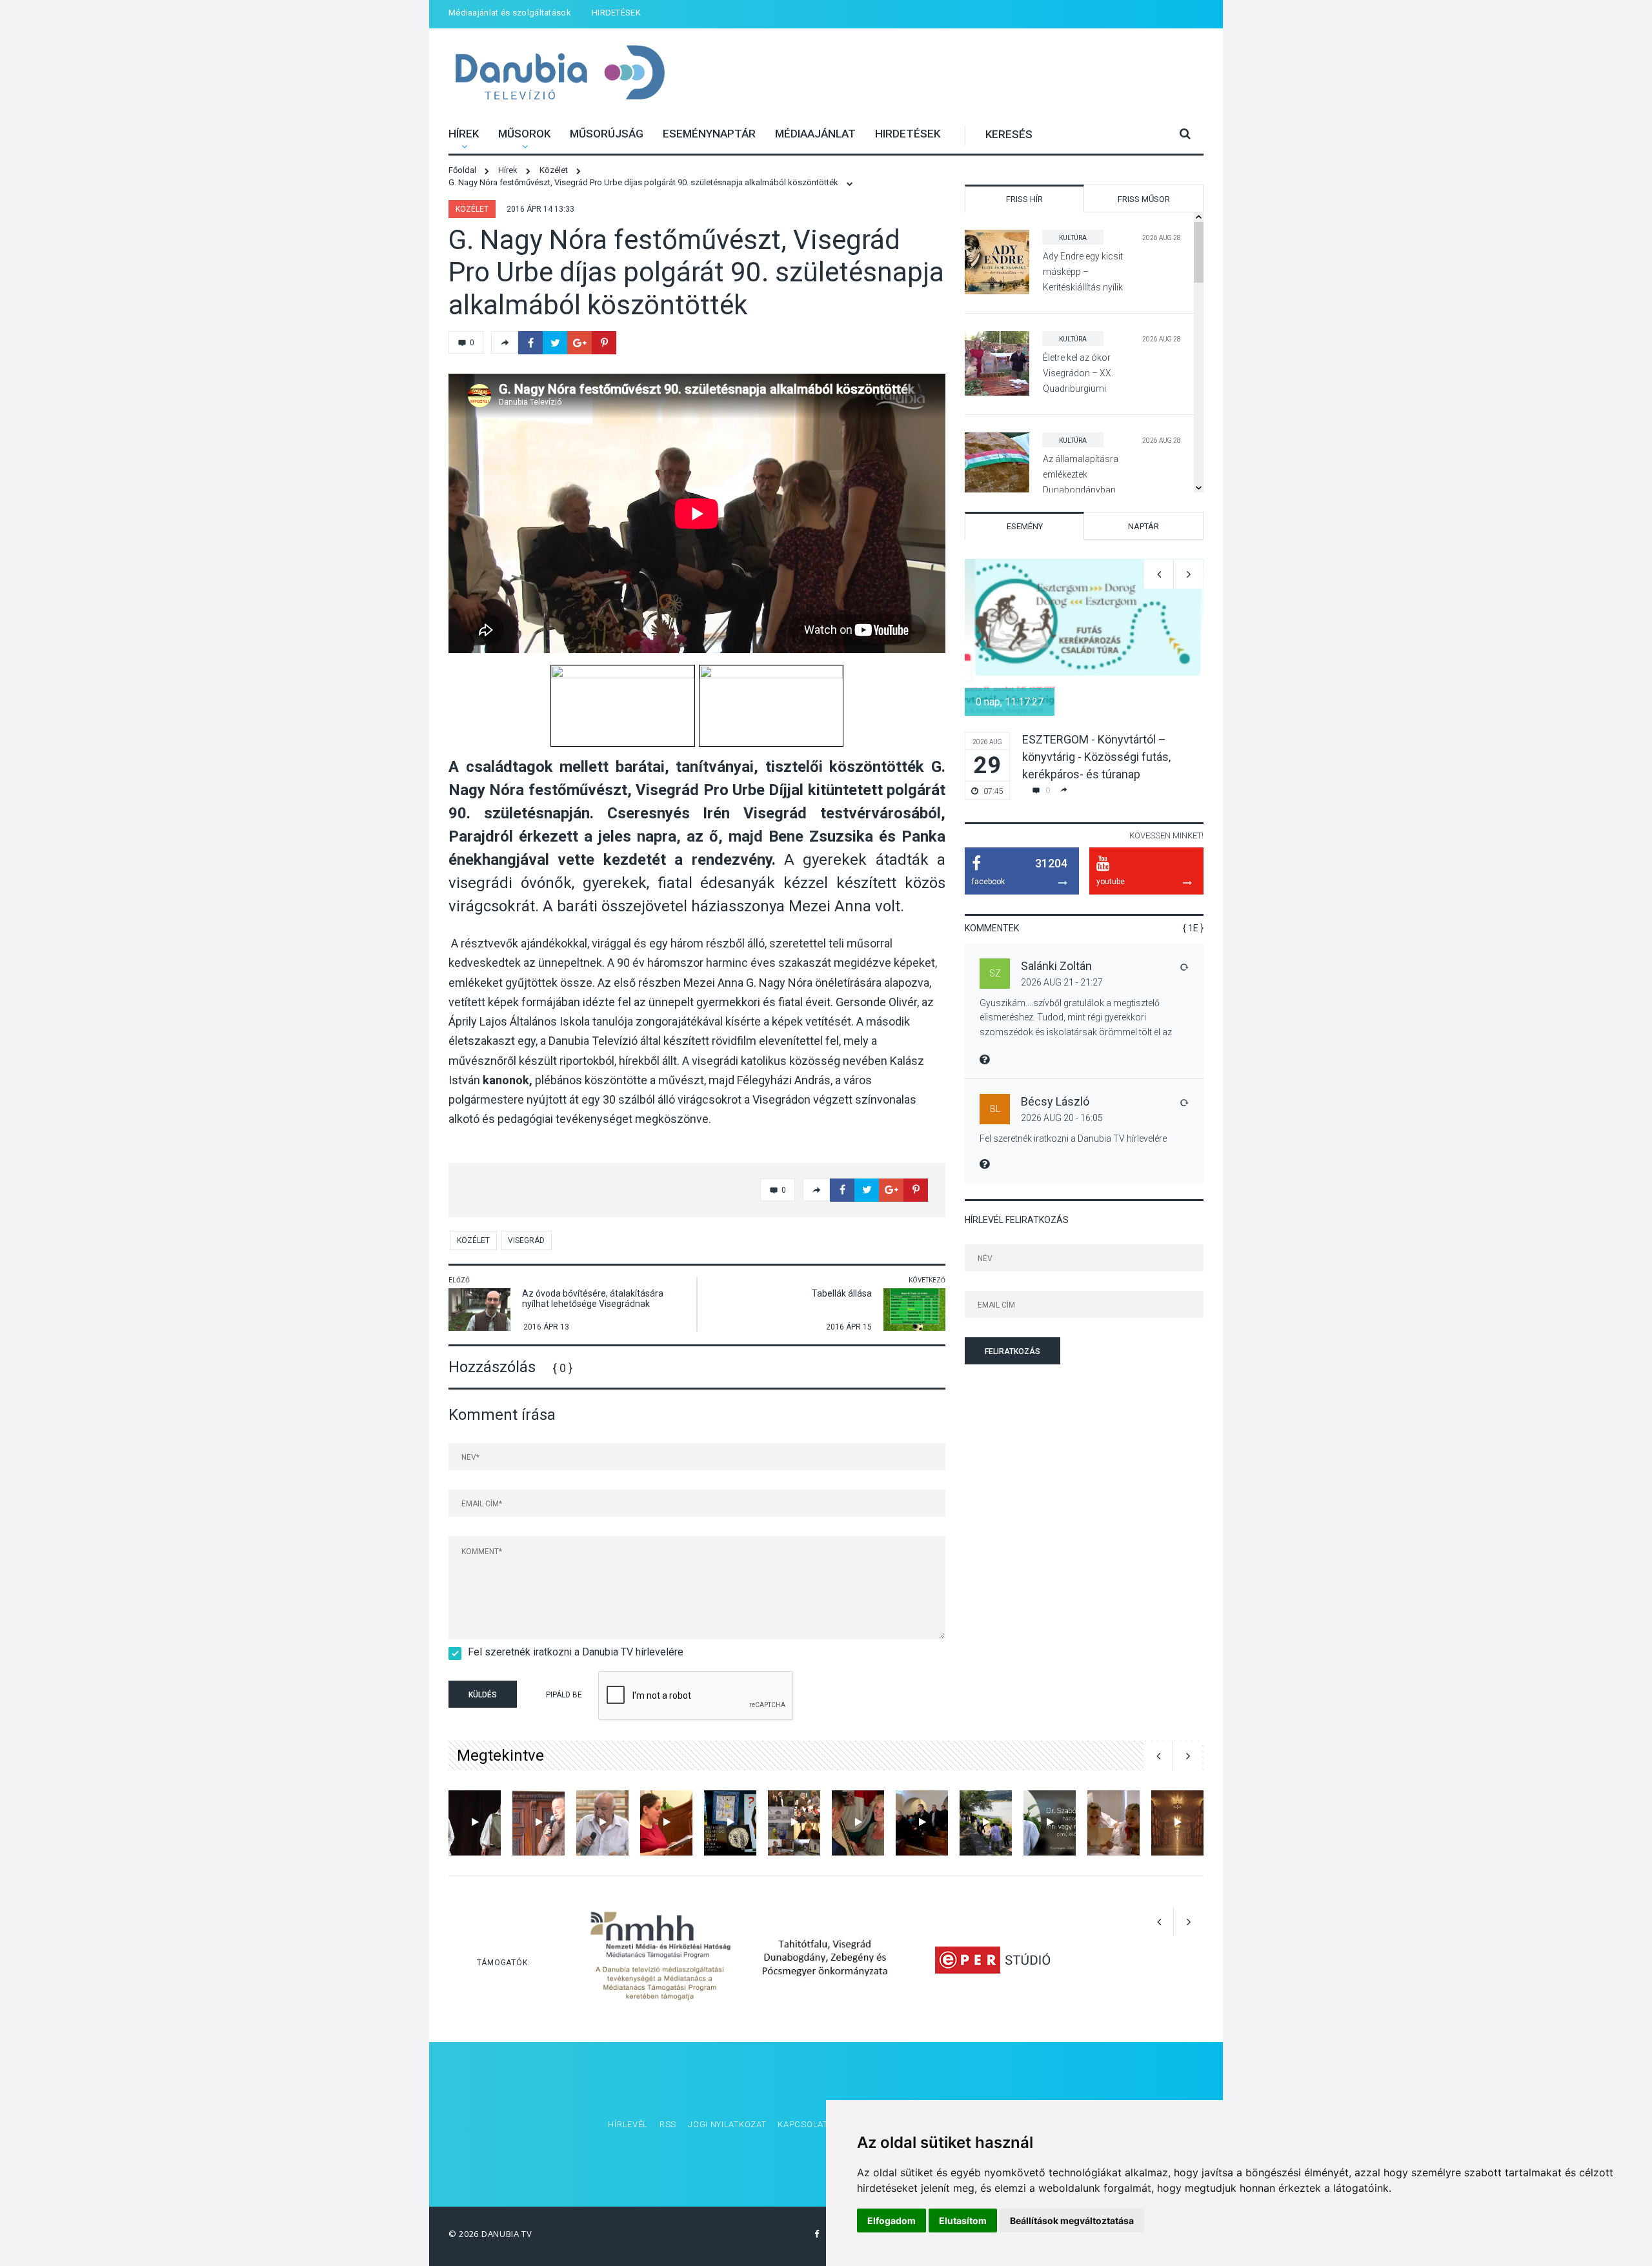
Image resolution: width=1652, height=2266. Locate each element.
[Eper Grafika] (992, 1959)
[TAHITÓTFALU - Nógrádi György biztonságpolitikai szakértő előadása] (602, 1823)
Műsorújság (607, 134)
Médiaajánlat (815, 134)
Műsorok (524, 134)
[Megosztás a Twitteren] (555, 343)
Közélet (472, 209)
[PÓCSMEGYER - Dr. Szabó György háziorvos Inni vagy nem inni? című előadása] (1050, 1823)
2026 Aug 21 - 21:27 (1062, 982)
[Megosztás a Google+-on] (579, 343)
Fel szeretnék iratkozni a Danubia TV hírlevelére (576, 1652)
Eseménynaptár (709, 134)
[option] (1084, 679)
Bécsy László (1055, 1101)
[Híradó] (794, 1823)
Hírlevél (628, 2124)
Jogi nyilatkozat (727, 2124)
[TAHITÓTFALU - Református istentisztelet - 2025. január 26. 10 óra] (922, 1823)
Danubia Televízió (560, 74)
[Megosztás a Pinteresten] (604, 343)
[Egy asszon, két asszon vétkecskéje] (1113, 1823)
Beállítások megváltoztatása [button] (1072, 2220)
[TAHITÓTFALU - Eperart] (666, 1823)
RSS (668, 2124)
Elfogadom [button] (891, 2220)
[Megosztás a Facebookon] (530, 343)
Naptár (1143, 526)
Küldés (483, 1695)
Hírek (464, 134)
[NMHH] (660, 1959)
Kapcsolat (802, 2124)
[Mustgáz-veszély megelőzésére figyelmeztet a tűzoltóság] (1177, 1823)
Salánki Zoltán (1056, 966)
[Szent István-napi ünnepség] (858, 1823)
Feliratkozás (1012, 1351)
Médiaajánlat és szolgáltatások (510, 13)
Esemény (1025, 526)
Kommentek (992, 928)
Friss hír (1024, 199)
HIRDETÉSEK (616, 13)
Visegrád (526, 1240)
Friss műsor (1144, 199)
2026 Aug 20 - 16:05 (1062, 1118)
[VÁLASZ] (1184, 967)
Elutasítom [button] (963, 2220)
